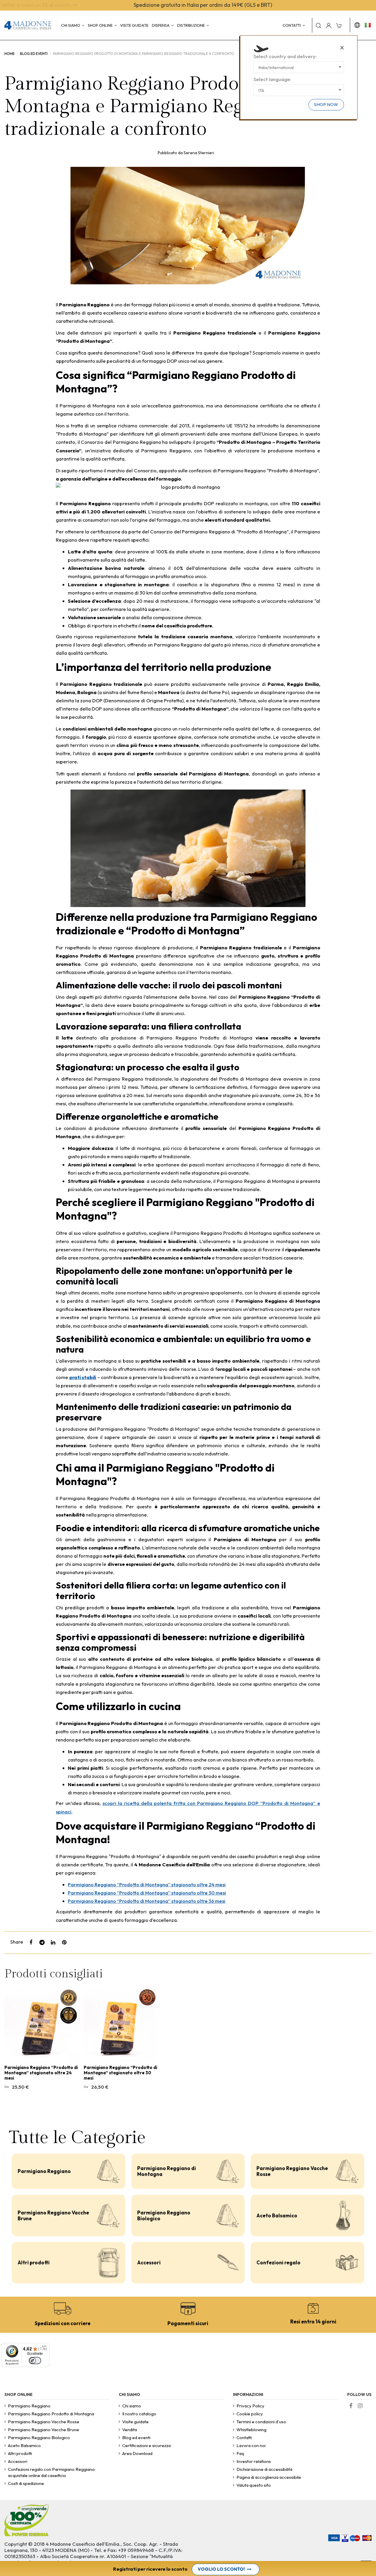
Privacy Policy (250, 2406)
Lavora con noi (251, 2445)
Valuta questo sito (254, 2485)
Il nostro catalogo (139, 2414)
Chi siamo (132, 2406)
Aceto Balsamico (277, 2215)
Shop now (326, 104)
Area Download (137, 2453)
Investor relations (254, 2461)
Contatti (244, 2438)
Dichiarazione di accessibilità (264, 2469)
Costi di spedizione (26, 2483)
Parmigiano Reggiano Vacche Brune (53, 2215)
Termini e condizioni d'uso (261, 2422)
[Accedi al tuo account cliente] (329, 25)
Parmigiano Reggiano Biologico (164, 2215)
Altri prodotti (34, 2262)
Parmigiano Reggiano (44, 2171)
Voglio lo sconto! (221, 2569)
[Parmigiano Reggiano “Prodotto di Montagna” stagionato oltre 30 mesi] (120, 2025)
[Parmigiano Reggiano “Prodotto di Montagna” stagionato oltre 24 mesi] (41, 2025)
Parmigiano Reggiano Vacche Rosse (292, 2171)
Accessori (149, 2262)
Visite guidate (135, 2422)
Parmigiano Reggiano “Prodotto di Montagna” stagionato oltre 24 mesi (147, 1884)
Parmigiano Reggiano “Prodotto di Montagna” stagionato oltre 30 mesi (147, 1893)
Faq (240, 2453)
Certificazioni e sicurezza (146, 2445)
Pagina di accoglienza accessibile (269, 2477)
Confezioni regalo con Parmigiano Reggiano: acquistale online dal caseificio (52, 2472)
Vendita (130, 2430)
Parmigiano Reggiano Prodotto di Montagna (51, 2414)
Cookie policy (250, 2414)
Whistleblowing (251, 2430)
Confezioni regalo (278, 2262)
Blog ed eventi (136, 2438)
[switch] (35, 2361)
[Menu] (44, 2348)
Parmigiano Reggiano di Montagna (167, 2171)
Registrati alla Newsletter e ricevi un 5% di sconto (186, 5)
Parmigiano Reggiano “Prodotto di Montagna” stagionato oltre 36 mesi (147, 1901)
